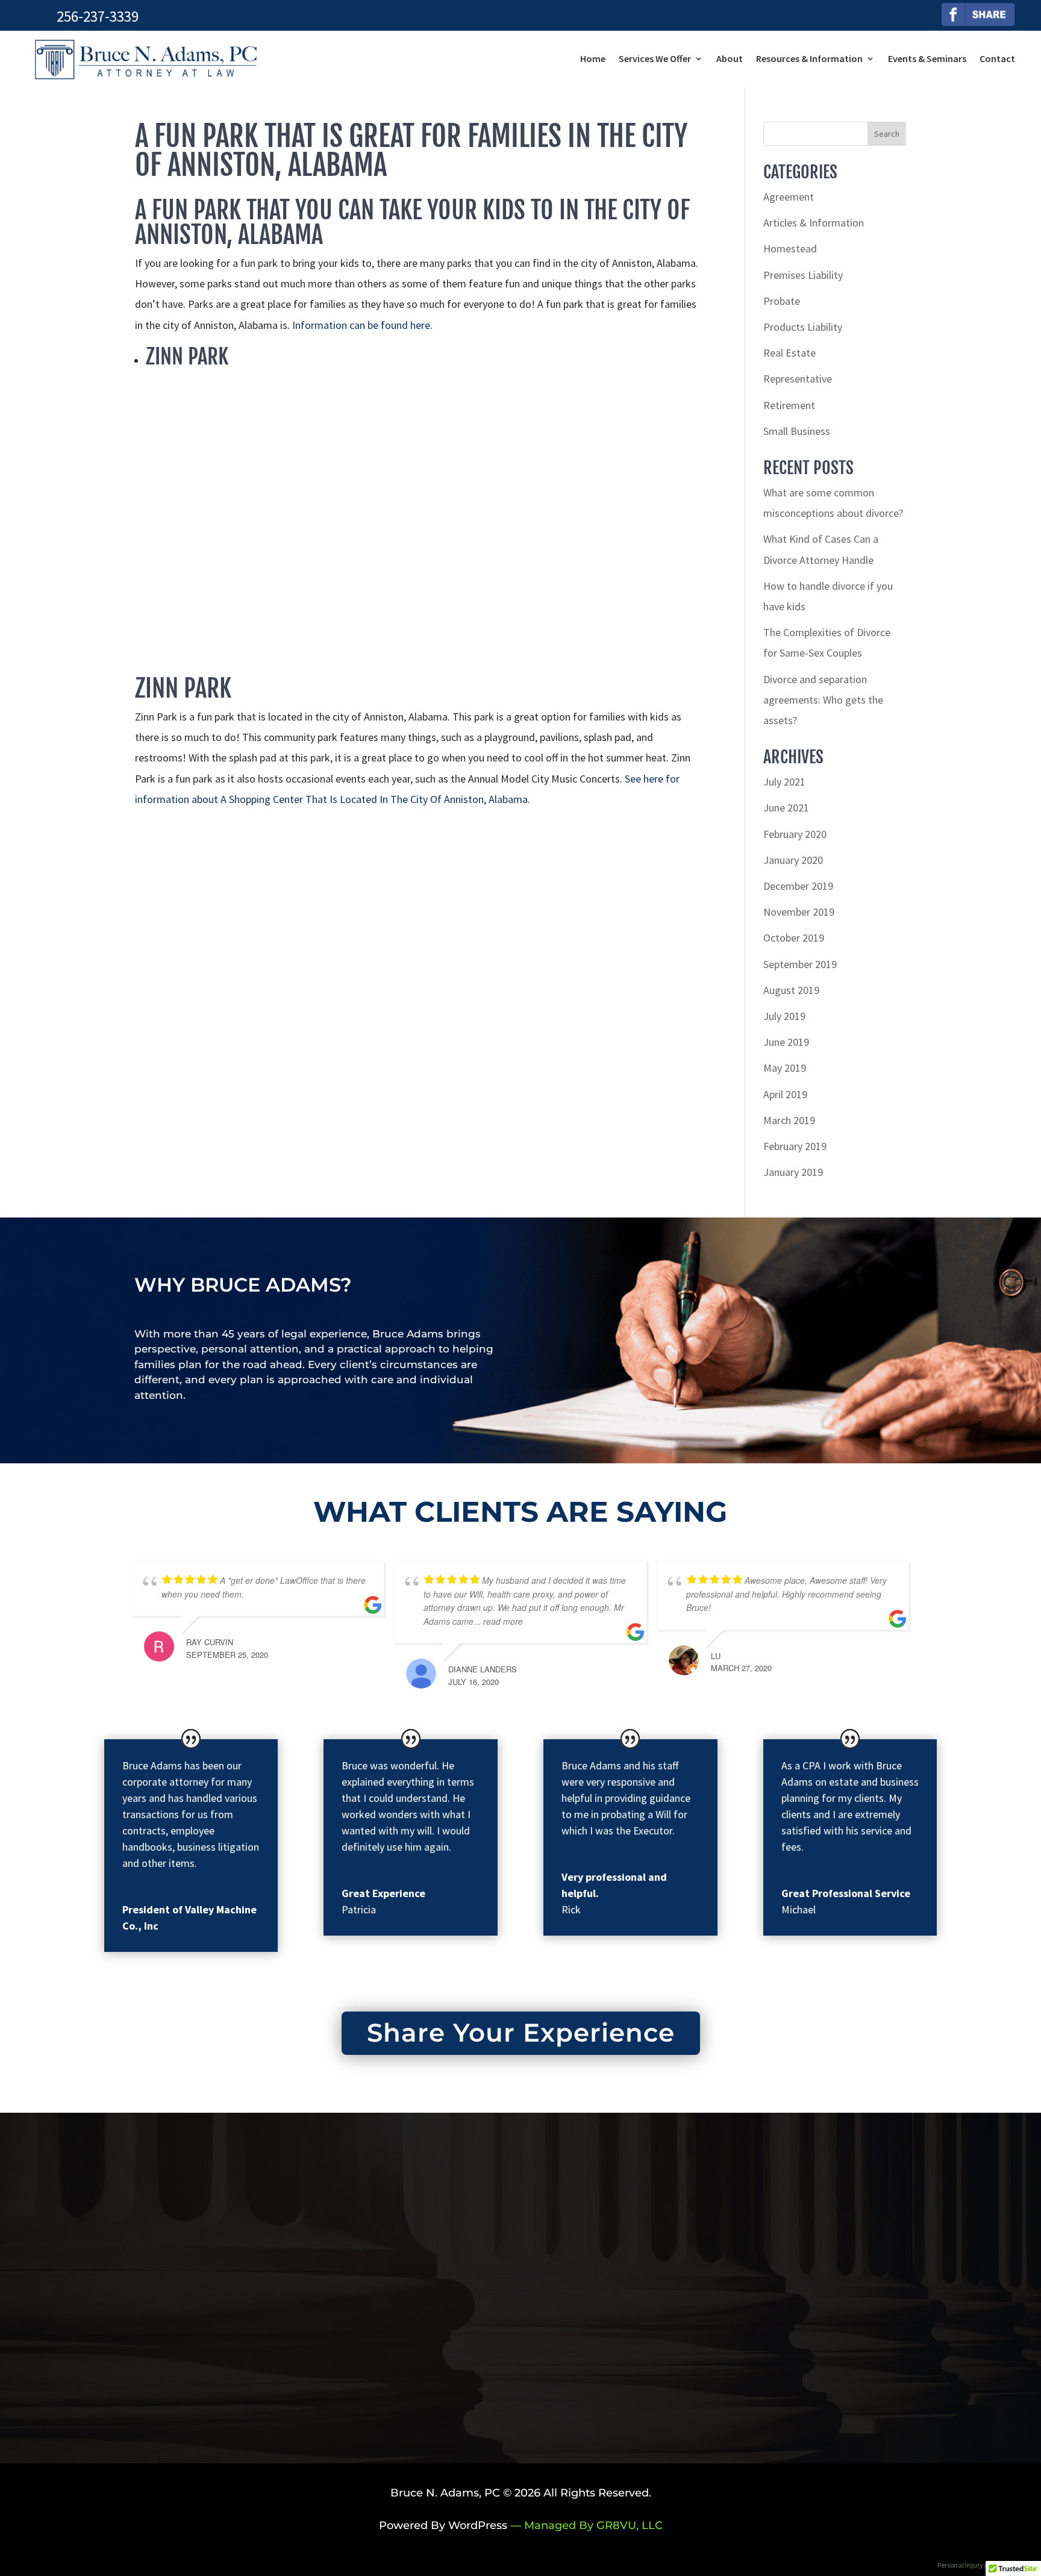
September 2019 (800, 964)
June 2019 (786, 1042)
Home (593, 58)
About (730, 58)
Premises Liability (803, 275)
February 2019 (795, 1146)
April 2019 (785, 1094)
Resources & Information (809, 58)
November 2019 (799, 912)
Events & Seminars (927, 58)
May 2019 (785, 1068)
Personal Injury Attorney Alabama (989, 2565)
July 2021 (784, 782)
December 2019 (798, 886)
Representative (798, 379)
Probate (782, 301)
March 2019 (789, 1120)
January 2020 (793, 860)
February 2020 (795, 834)
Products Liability (803, 327)
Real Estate (789, 353)
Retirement (789, 405)
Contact (997, 58)
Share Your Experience (521, 2033)
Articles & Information (814, 223)
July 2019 (784, 1016)
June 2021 (786, 808)
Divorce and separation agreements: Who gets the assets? (823, 700)
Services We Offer (655, 58)
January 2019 (793, 1172)
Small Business (797, 431)
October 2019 (794, 938)
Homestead (790, 249)
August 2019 (791, 990)
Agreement (789, 197)
